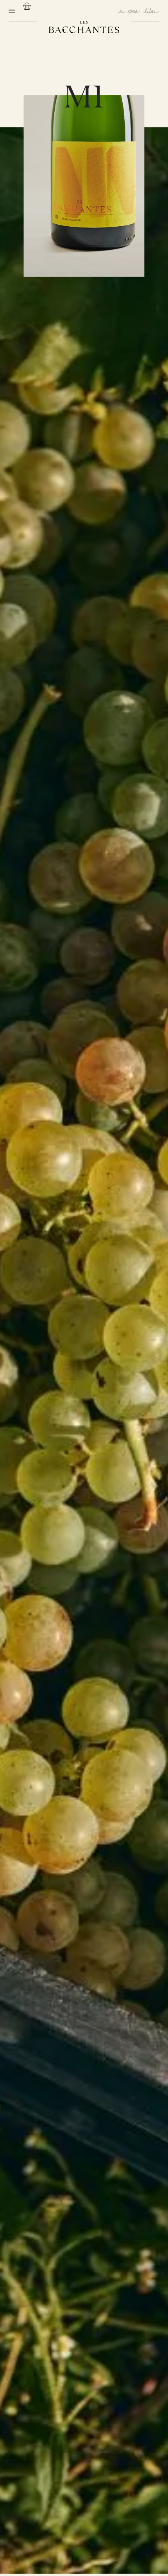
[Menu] (12, 11)
